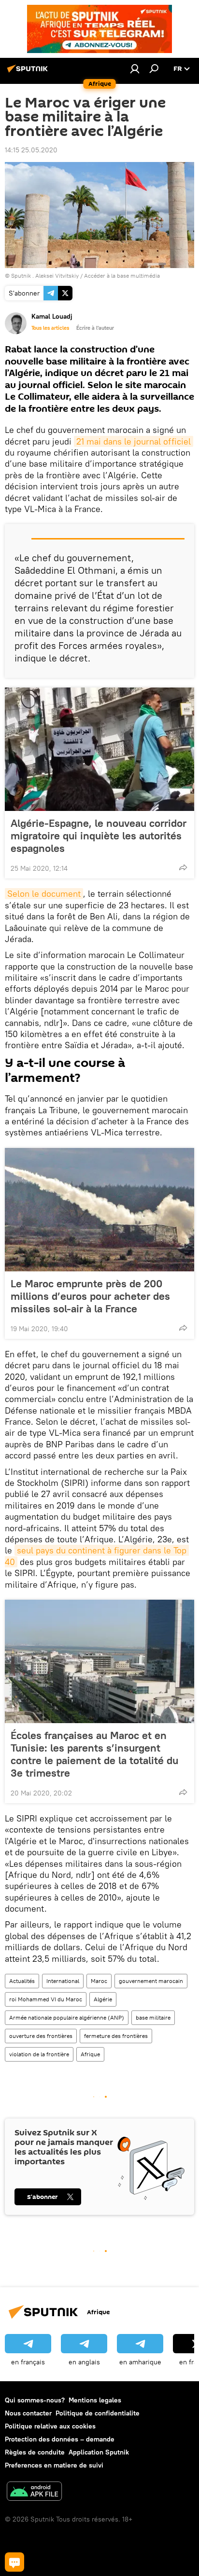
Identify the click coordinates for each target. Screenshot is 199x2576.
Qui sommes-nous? (35, 2400)
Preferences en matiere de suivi (54, 2465)
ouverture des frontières (41, 2036)
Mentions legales (95, 2400)
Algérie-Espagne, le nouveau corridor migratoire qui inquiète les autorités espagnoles (99, 836)
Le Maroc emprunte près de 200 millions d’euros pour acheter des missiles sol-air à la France (90, 1296)
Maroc (99, 1981)
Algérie (103, 1999)
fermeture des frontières (116, 2036)
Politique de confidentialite (98, 2413)
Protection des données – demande (60, 2439)
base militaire (153, 2017)
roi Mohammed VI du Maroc (46, 1999)
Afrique (90, 2054)
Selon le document (44, 894)
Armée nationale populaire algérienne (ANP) (67, 2017)
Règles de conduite (35, 2452)
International (63, 1981)
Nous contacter (28, 2413)
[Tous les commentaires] (14, 2562)
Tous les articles (50, 328)
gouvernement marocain (151, 1981)
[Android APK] (34, 2492)
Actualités (22, 1981)
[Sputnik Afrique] (29, 72)
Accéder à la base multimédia (122, 276)
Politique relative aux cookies (50, 2426)
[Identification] (135, 68)
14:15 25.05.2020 (31, 150)
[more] (183, 867)
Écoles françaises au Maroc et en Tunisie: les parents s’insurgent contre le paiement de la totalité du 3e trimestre (94, 1754)
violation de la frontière (39, 2054)
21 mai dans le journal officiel (134, 441)
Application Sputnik (99, 2452)
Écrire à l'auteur (95, 328)
